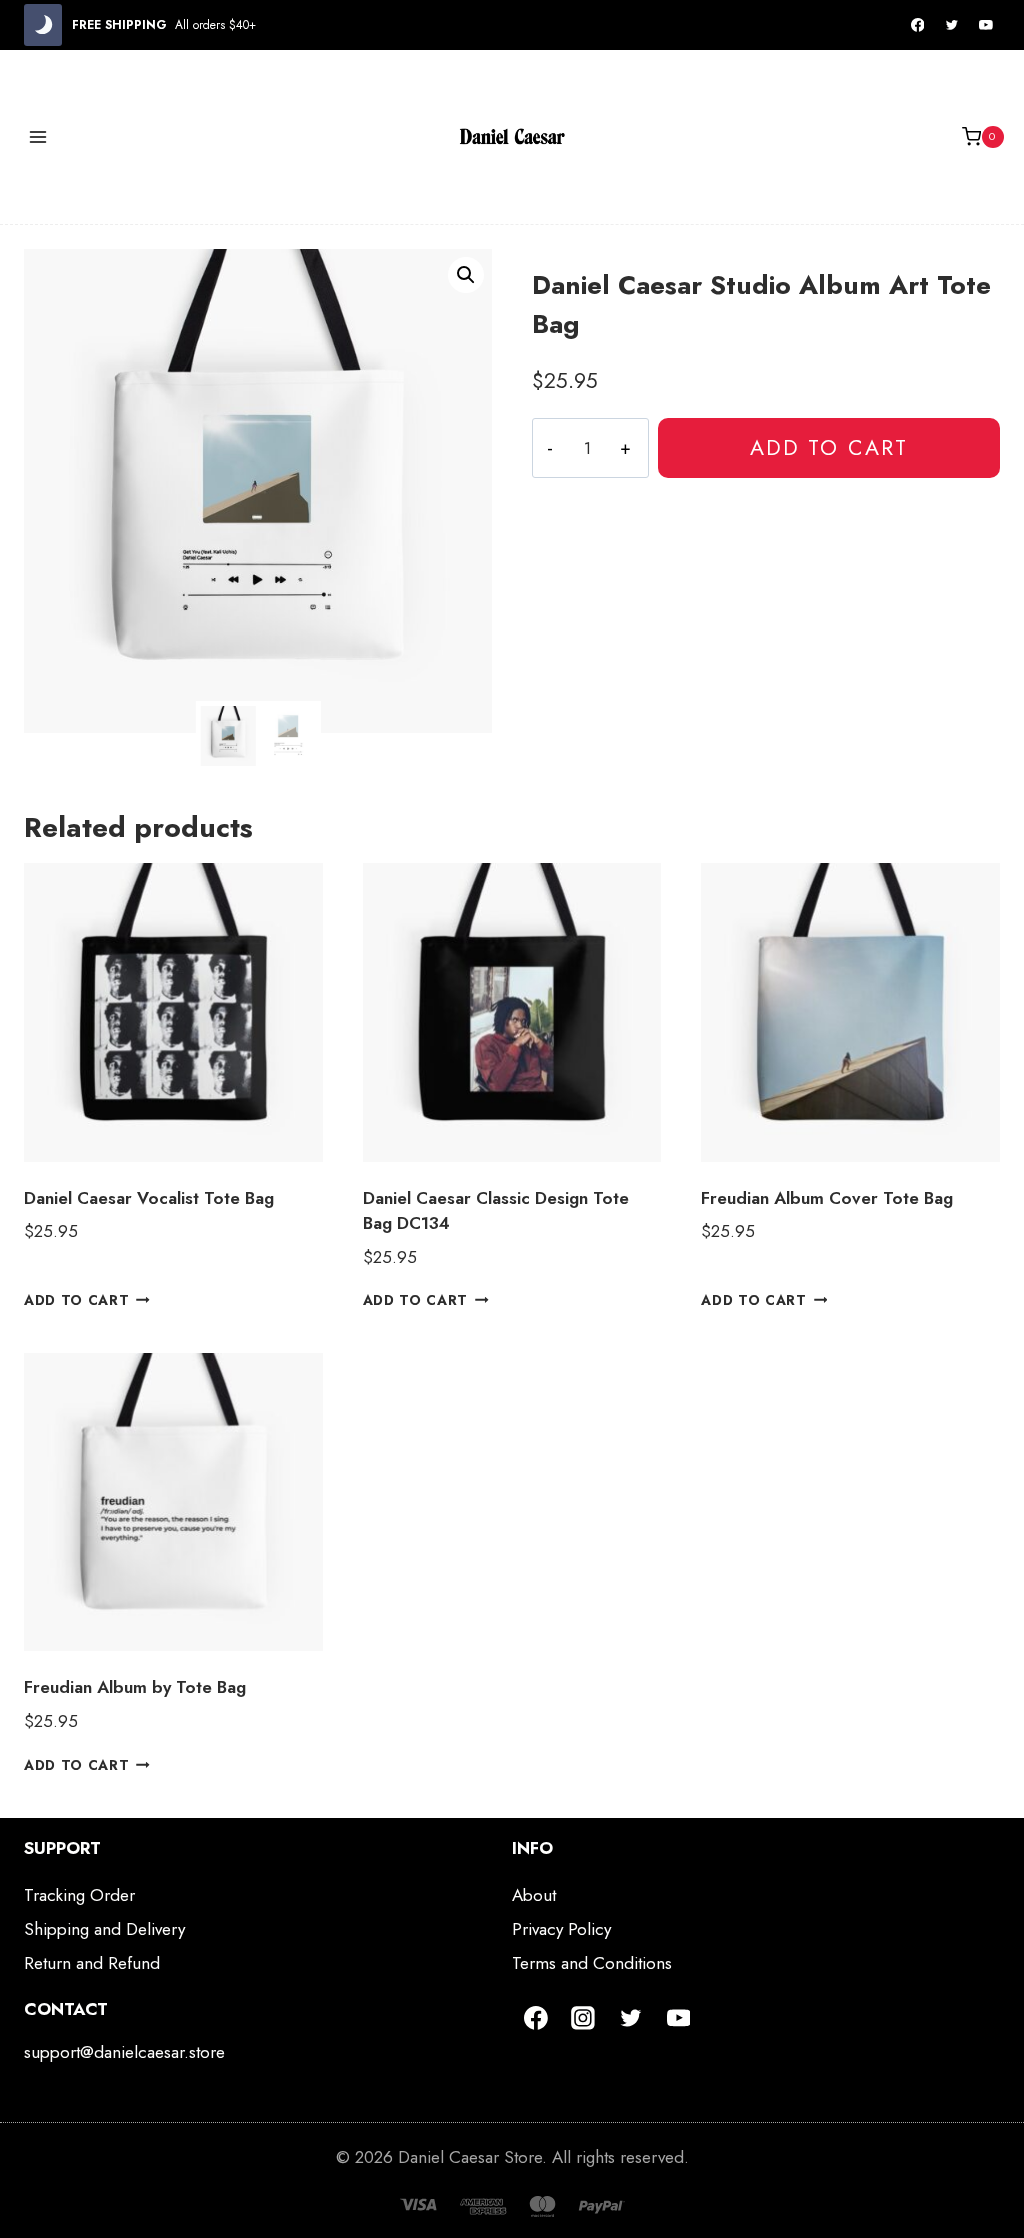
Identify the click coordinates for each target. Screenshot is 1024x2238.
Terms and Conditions (592, 1963)
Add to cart (829, 447)
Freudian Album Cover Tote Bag (827, 1198)
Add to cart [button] (76, 1300)
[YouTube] (986, 25)
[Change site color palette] (43, 25)
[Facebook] (918, 25)
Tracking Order (79, 1895)
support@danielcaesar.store (124, 2052)
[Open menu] (38, 136)
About (534, 1895)
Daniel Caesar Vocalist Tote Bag (149, 1198)
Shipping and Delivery (104, 1929)
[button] (466, 275)
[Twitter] (952, 25)
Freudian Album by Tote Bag (135, 1687)
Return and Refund (92, 1963)
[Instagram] (584, 2018)
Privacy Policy (561, 1929)
